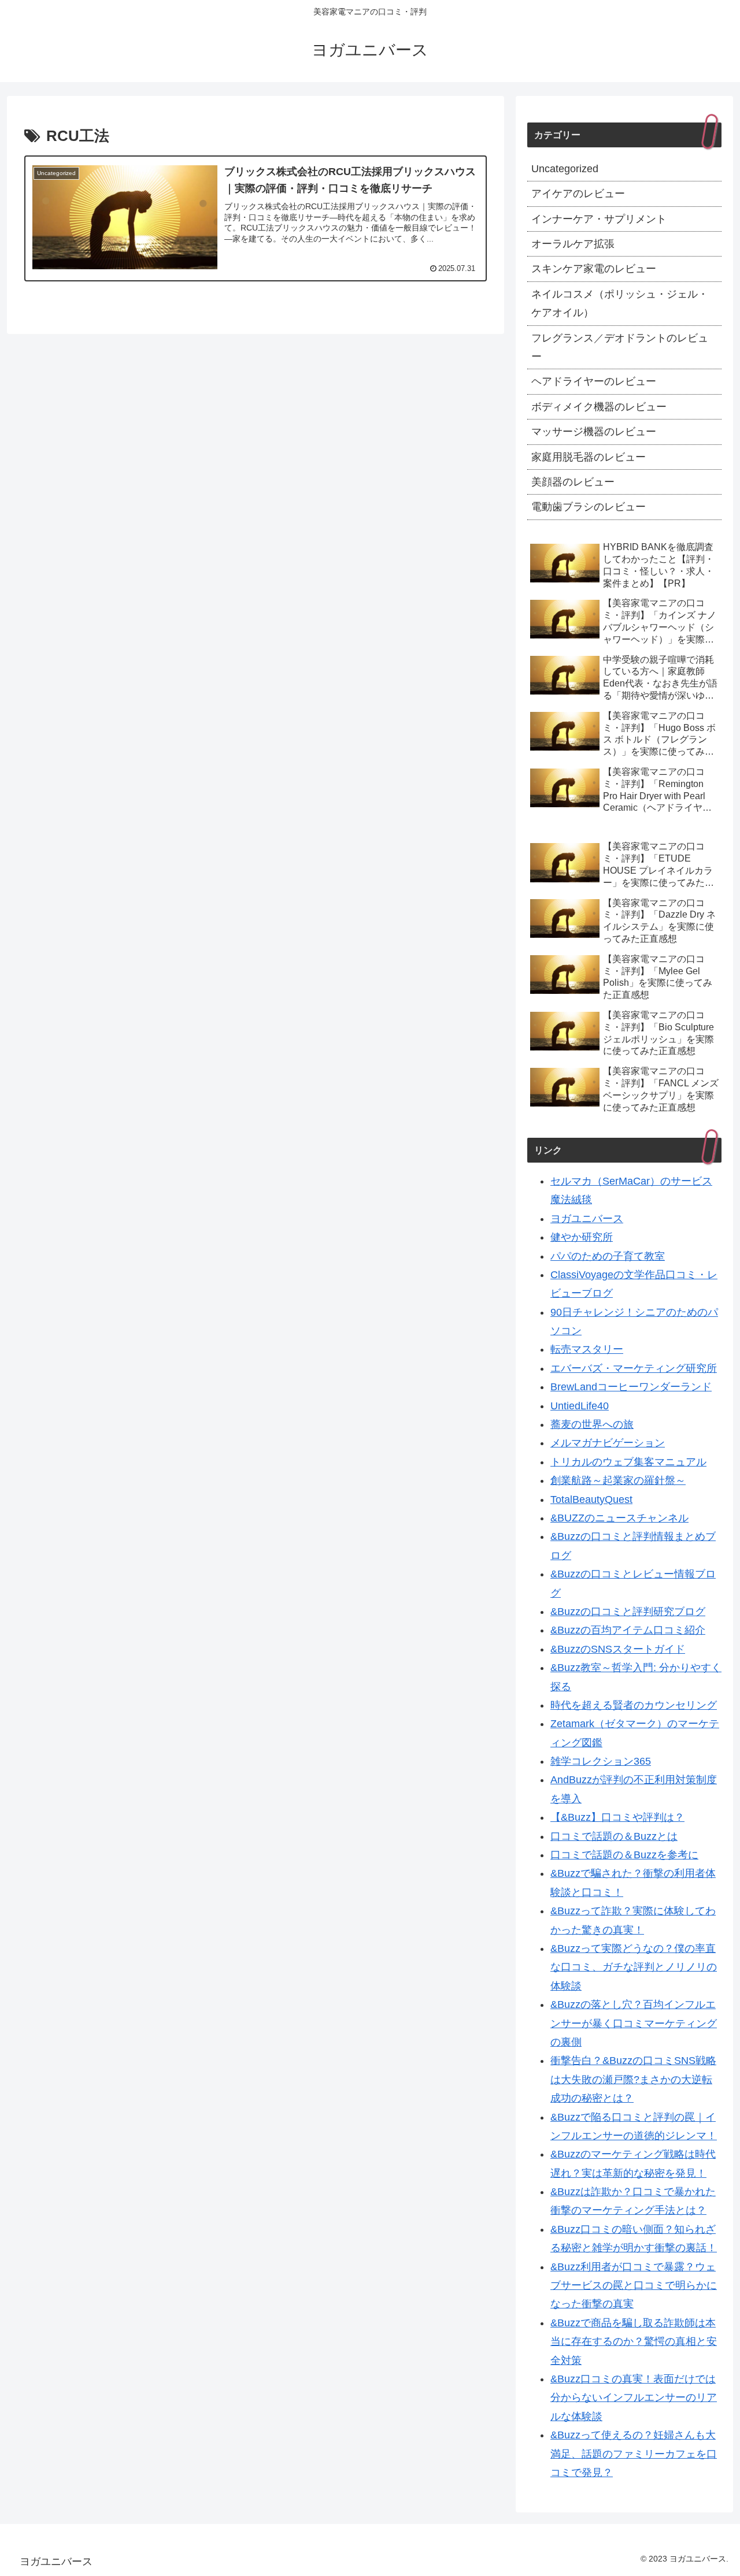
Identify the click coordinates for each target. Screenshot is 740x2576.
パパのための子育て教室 (608, 1256)
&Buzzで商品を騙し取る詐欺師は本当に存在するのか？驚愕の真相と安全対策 (634, 2342)
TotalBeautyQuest (591, 1499)
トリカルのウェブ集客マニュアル (628, 1462)
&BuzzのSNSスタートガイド (618, 1649)
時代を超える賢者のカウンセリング (634, 1706)
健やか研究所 (582, 1238)
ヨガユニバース (587, 1219)
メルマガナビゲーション (608, 1443)
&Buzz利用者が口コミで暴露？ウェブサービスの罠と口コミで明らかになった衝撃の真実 (634, 2286)
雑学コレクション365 (601, 1762)
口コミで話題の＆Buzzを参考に (624, 1855)
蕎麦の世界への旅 (592, 1425)
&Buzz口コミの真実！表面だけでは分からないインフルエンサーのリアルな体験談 (634, 2398)
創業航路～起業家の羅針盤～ (618, 1481)
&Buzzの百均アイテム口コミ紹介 (628, 1631)
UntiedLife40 (580, 1406)
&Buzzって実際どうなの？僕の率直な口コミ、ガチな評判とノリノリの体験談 (634, 1968)
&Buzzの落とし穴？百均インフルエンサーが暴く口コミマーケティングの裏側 (634, 2024)
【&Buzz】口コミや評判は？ (617, 1818)
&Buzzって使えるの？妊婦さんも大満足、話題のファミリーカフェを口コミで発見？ (634, 2454)
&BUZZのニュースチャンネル (619, 1519)
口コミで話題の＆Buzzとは (614, 1836)
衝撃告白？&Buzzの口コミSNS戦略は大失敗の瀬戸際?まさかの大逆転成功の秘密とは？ (633, 2080)
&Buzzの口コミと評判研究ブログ (628, 1612)
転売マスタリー (587, 1350)
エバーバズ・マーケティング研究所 (634, 1368)
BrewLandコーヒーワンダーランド (631, 1387)
